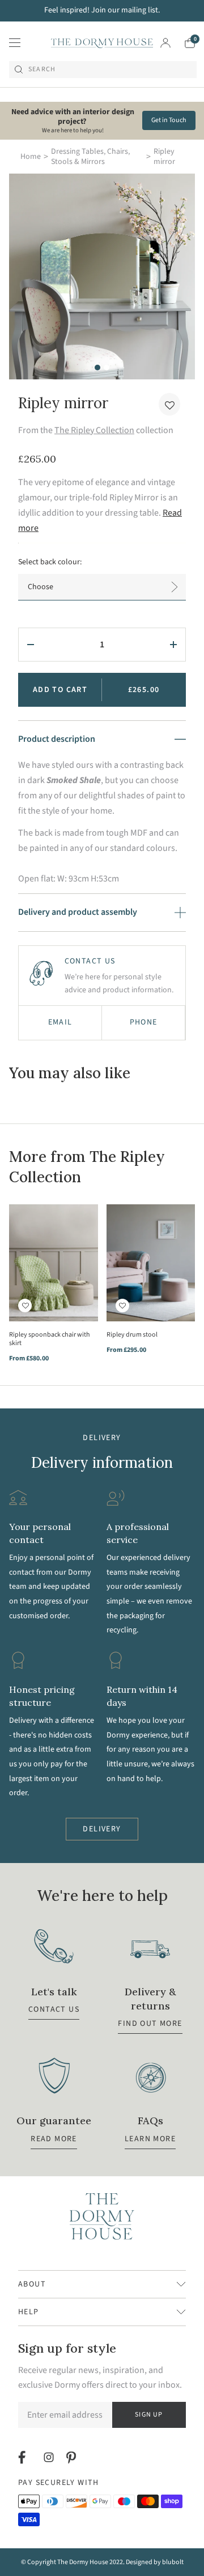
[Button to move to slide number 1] (97, 368)
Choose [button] (41, 587)
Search (42, 70)
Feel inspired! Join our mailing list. (102, 10)
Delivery (102, 1829)
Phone (144, 1022)
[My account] (165, 43)
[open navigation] (15, 43)
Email (60, 1022)
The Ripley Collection (94, 430)
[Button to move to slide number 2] (107, 368)
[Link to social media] (24, 2457)
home (31, 157)
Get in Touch (169, 120)
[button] (169, 404)
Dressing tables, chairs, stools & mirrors (90, 157)
